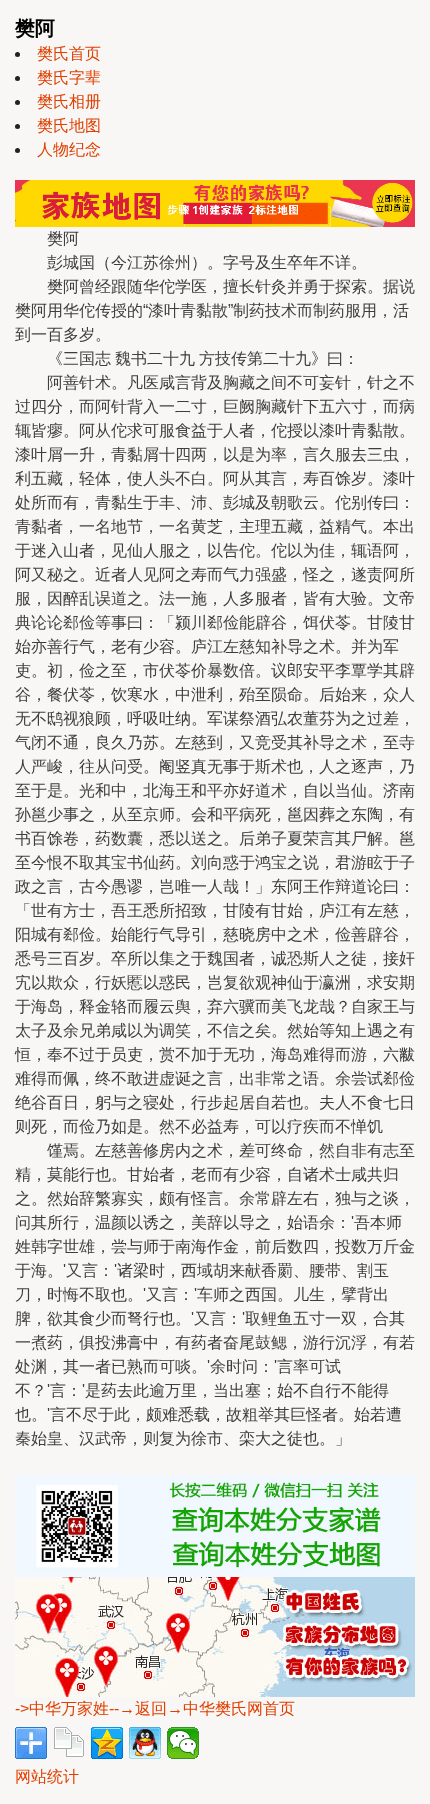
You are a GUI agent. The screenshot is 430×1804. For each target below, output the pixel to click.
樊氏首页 (69, 53)
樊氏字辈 (69, 77)
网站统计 (47, 1776)
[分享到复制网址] (69, 1743)
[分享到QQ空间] (107, 1743)
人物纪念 (69, 149)
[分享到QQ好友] (145, 1743)
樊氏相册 (69, 101)
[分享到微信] (183, 1743)
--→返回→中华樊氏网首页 (202, 1708)
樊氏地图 (69, 125)
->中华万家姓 (62, 1708)
